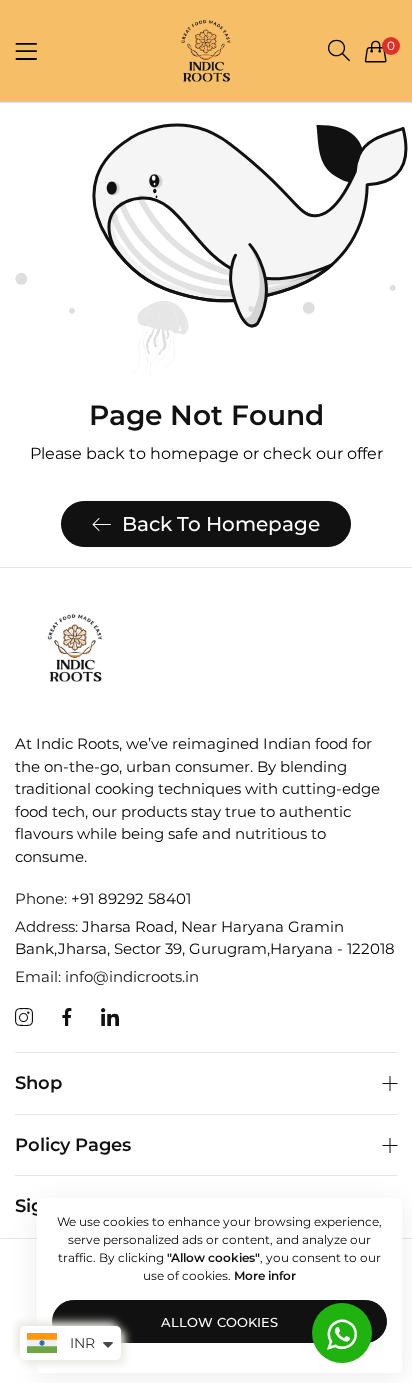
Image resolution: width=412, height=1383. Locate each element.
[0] (376, 51)
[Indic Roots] (206, 51)
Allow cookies (219, 1322)
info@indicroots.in (107, 976)
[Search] (339, 50)
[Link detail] (24, 1018)
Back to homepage (221, 524)
